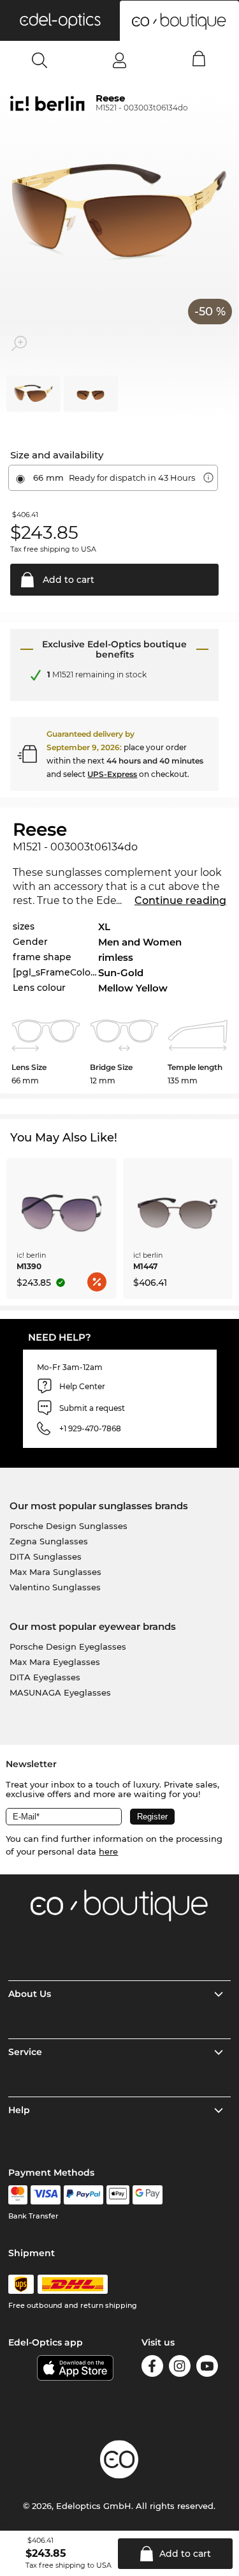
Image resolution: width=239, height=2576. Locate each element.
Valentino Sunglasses (55, 1587)
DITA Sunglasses (46, 1556)
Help (19, 2110)
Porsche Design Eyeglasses (68, 1646)
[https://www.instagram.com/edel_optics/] (180, 2368)
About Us (30, 1994)
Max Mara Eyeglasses (55, 1662)
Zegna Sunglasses (49, 1541)
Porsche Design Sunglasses (69, 1526)
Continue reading (180, 900)
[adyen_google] (148, 2195)
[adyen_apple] (118, 2195)
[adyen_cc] (18, 2195)
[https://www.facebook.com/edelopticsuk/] (152, 2368)
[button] (60, 20)
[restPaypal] (84, 2195)
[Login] (119, 60)
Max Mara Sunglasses (55, 1572)
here (108, 1851)
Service (25, 2052)
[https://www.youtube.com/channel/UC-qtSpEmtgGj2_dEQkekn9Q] (207, 2368)
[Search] (40, 60)
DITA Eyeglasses (45, 1677)
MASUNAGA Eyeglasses (60, 1692)
